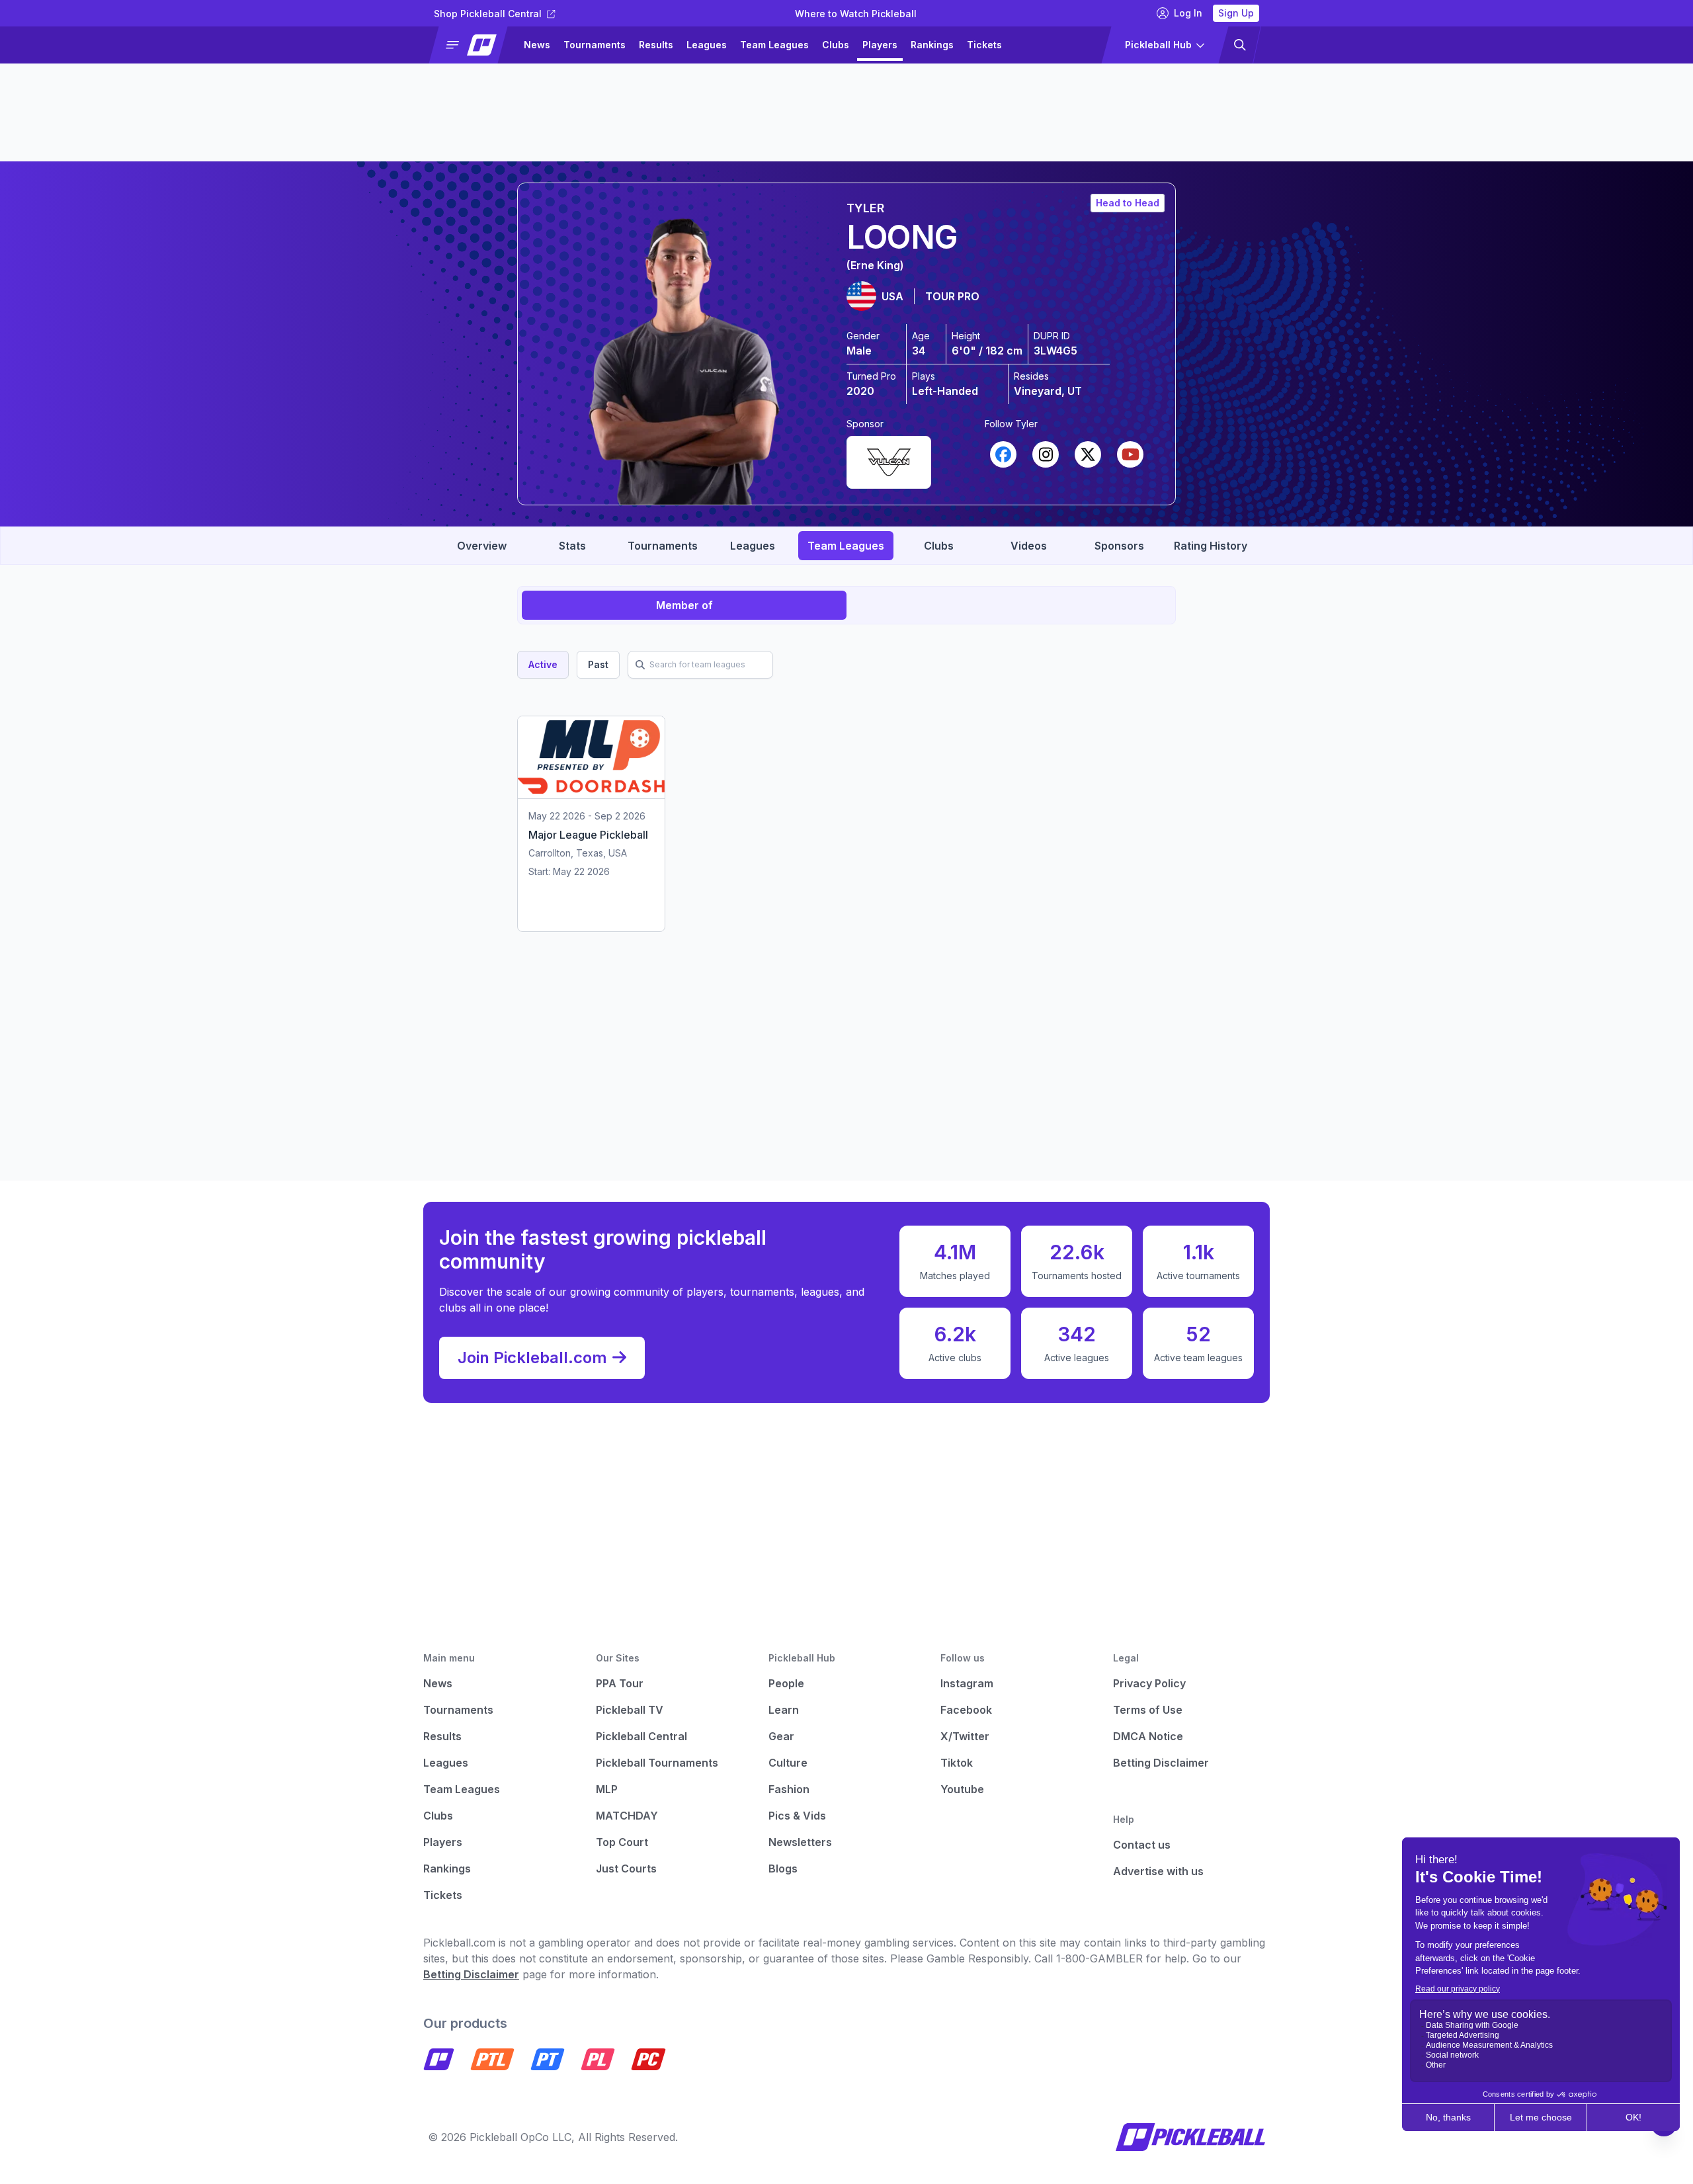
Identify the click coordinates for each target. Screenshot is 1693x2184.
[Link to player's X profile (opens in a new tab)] (1088, 454)
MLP (607, 1789)
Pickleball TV (630, 1710)
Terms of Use (1148, 1710)
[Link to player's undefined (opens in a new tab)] (889, 460)
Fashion (789, 1789)
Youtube (962, 1789)
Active (543, 664)
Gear (781, 1736)
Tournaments (595, 45)
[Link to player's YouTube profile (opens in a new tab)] (1130, 454)
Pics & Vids (797, 1816)
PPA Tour (620, 1683)
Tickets (984, 45)
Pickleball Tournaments (657, 1763)
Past (598, 664)
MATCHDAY (627, 1816)
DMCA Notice (1148, 1736)
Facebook (966, 1710)
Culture (788, 1763)
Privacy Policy (1149, 1683)
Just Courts (626, 1869)
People (786, 1683)
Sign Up (1236, 13)
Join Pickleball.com (532, 1358)
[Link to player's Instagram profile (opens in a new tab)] (1046, 454)
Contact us (1142, 1845)
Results (656, 45)
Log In (1188, 13)
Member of (684, 605)
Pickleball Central (641, 1736)
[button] (474, 45)
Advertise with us (1158, 1871)
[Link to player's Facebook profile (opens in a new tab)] (1003, 454)
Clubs (836, 45)
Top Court (622, 1842)
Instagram (967, 1683)
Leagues (707, 45)
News (537, 45)
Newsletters (800, 1842)
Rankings (932, 45)
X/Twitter (965, 1736)
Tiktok (957, 1763)
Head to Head (1128, 203)
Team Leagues (774, 45)
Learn (784, 1710)
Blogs (783, 1869)
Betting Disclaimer (1161, 1763)
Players (880, 45)
